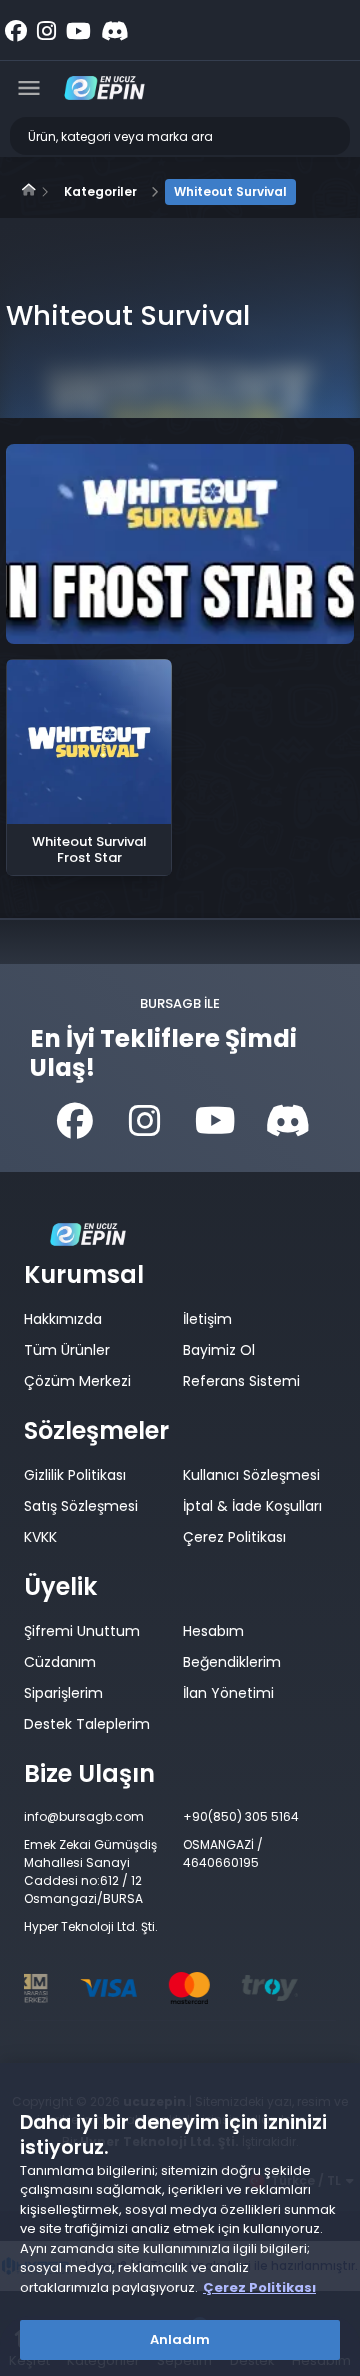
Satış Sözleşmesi (81, 1506)
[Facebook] (75, 1122)
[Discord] (285, 1122)
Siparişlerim (63, 1693)
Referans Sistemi (241, 1381)
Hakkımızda (63, 1319)
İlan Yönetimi (228, 1693)
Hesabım (213, 1631)
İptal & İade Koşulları (252, 1506)
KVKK (40, 1537)
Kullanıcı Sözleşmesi (251, 1475)
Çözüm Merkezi (77, 1381)
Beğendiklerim (232, 1662)
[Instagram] (145, 1122)
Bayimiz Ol (219, 1350)
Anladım (180, 2339)
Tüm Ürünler (67, 1350)
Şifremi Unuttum (82, 1631)
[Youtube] (215, 1122)
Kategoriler (100, 191)
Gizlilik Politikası (75, 1475)
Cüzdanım (60, 1662)
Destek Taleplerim (87, 1724)
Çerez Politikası (234, 1537)
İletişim (207, 1319)
